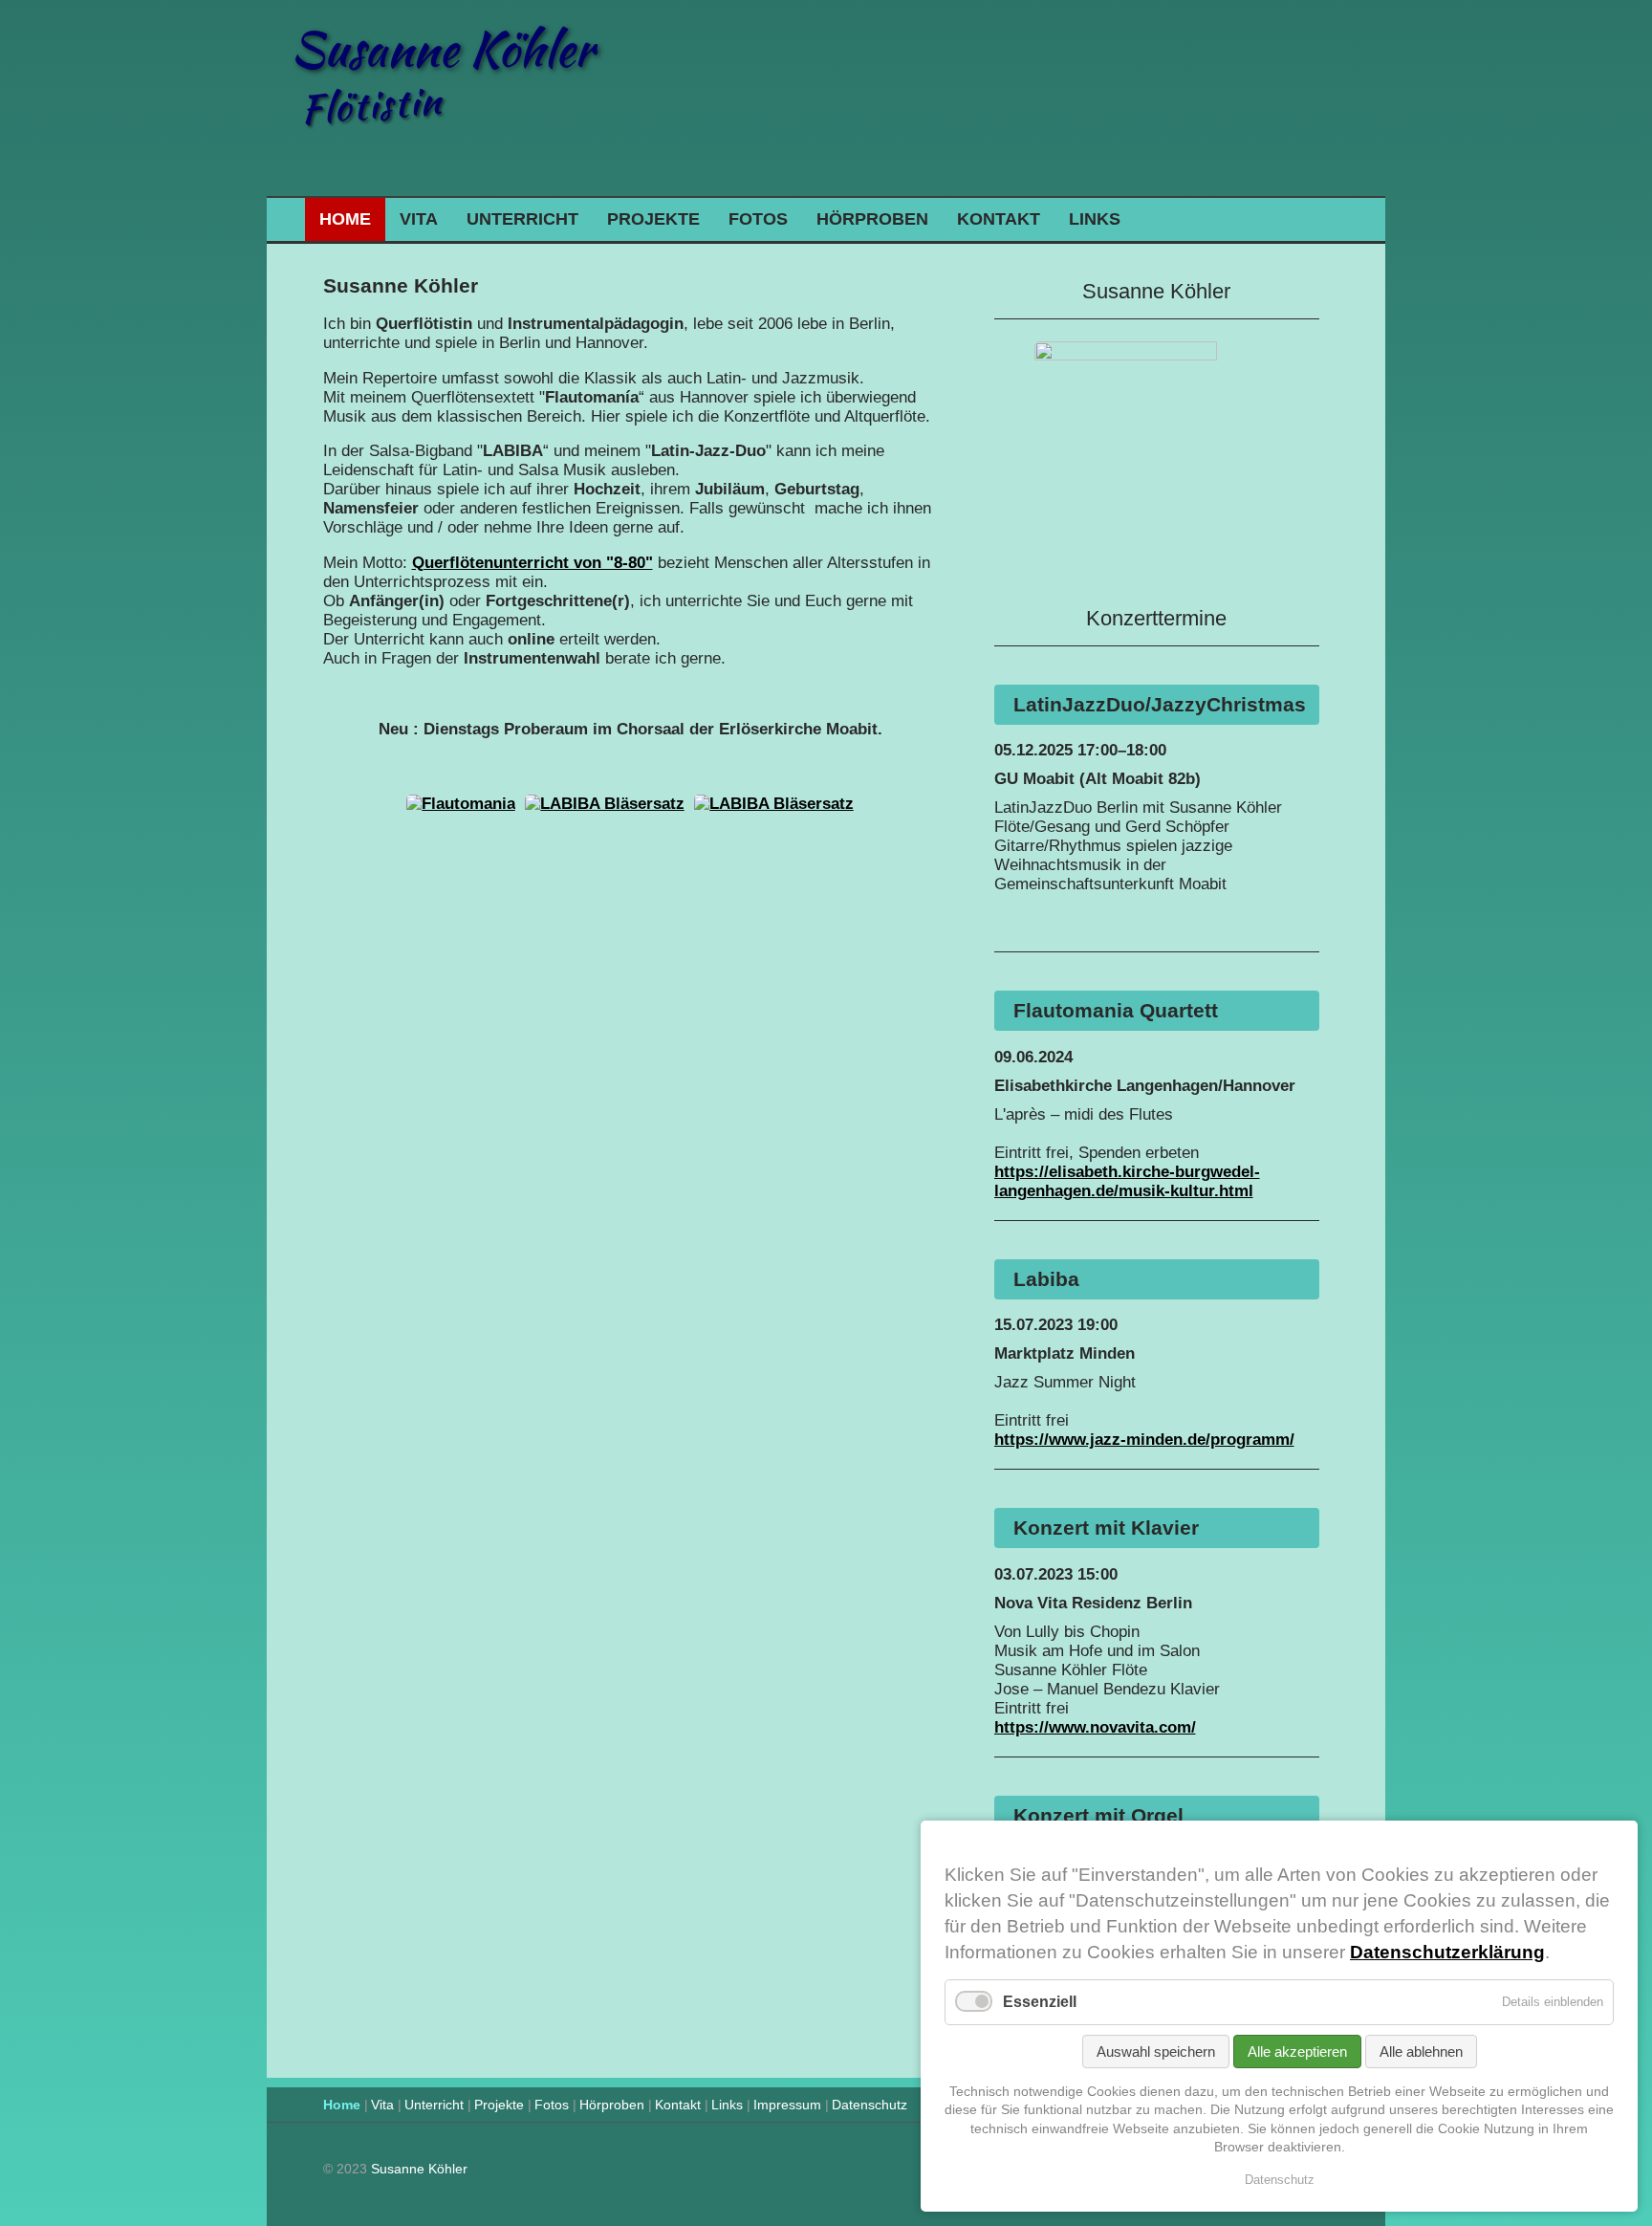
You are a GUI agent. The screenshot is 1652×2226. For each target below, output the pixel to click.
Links (1095, 219)
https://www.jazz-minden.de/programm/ (1144, 1440)
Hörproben (872, 219)
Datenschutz (869, 2105)
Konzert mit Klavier (1106, 1528)
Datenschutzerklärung (1447, 1952)
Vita (419, 219)
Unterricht (522, 219)
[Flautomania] (461, 804)
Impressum (787, 2105)
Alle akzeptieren (1297, 2051)
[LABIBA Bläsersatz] (605, 804)
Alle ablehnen (1421, 2051)
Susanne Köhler (442, 49)
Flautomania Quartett (1116, 1010)
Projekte (653, 219)
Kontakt (999, 219)
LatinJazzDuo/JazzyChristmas (1160, 704)
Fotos (758, 219)
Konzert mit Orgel (1098, 1815)
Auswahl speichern (1156, 2051)
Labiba (1046, 1279)
